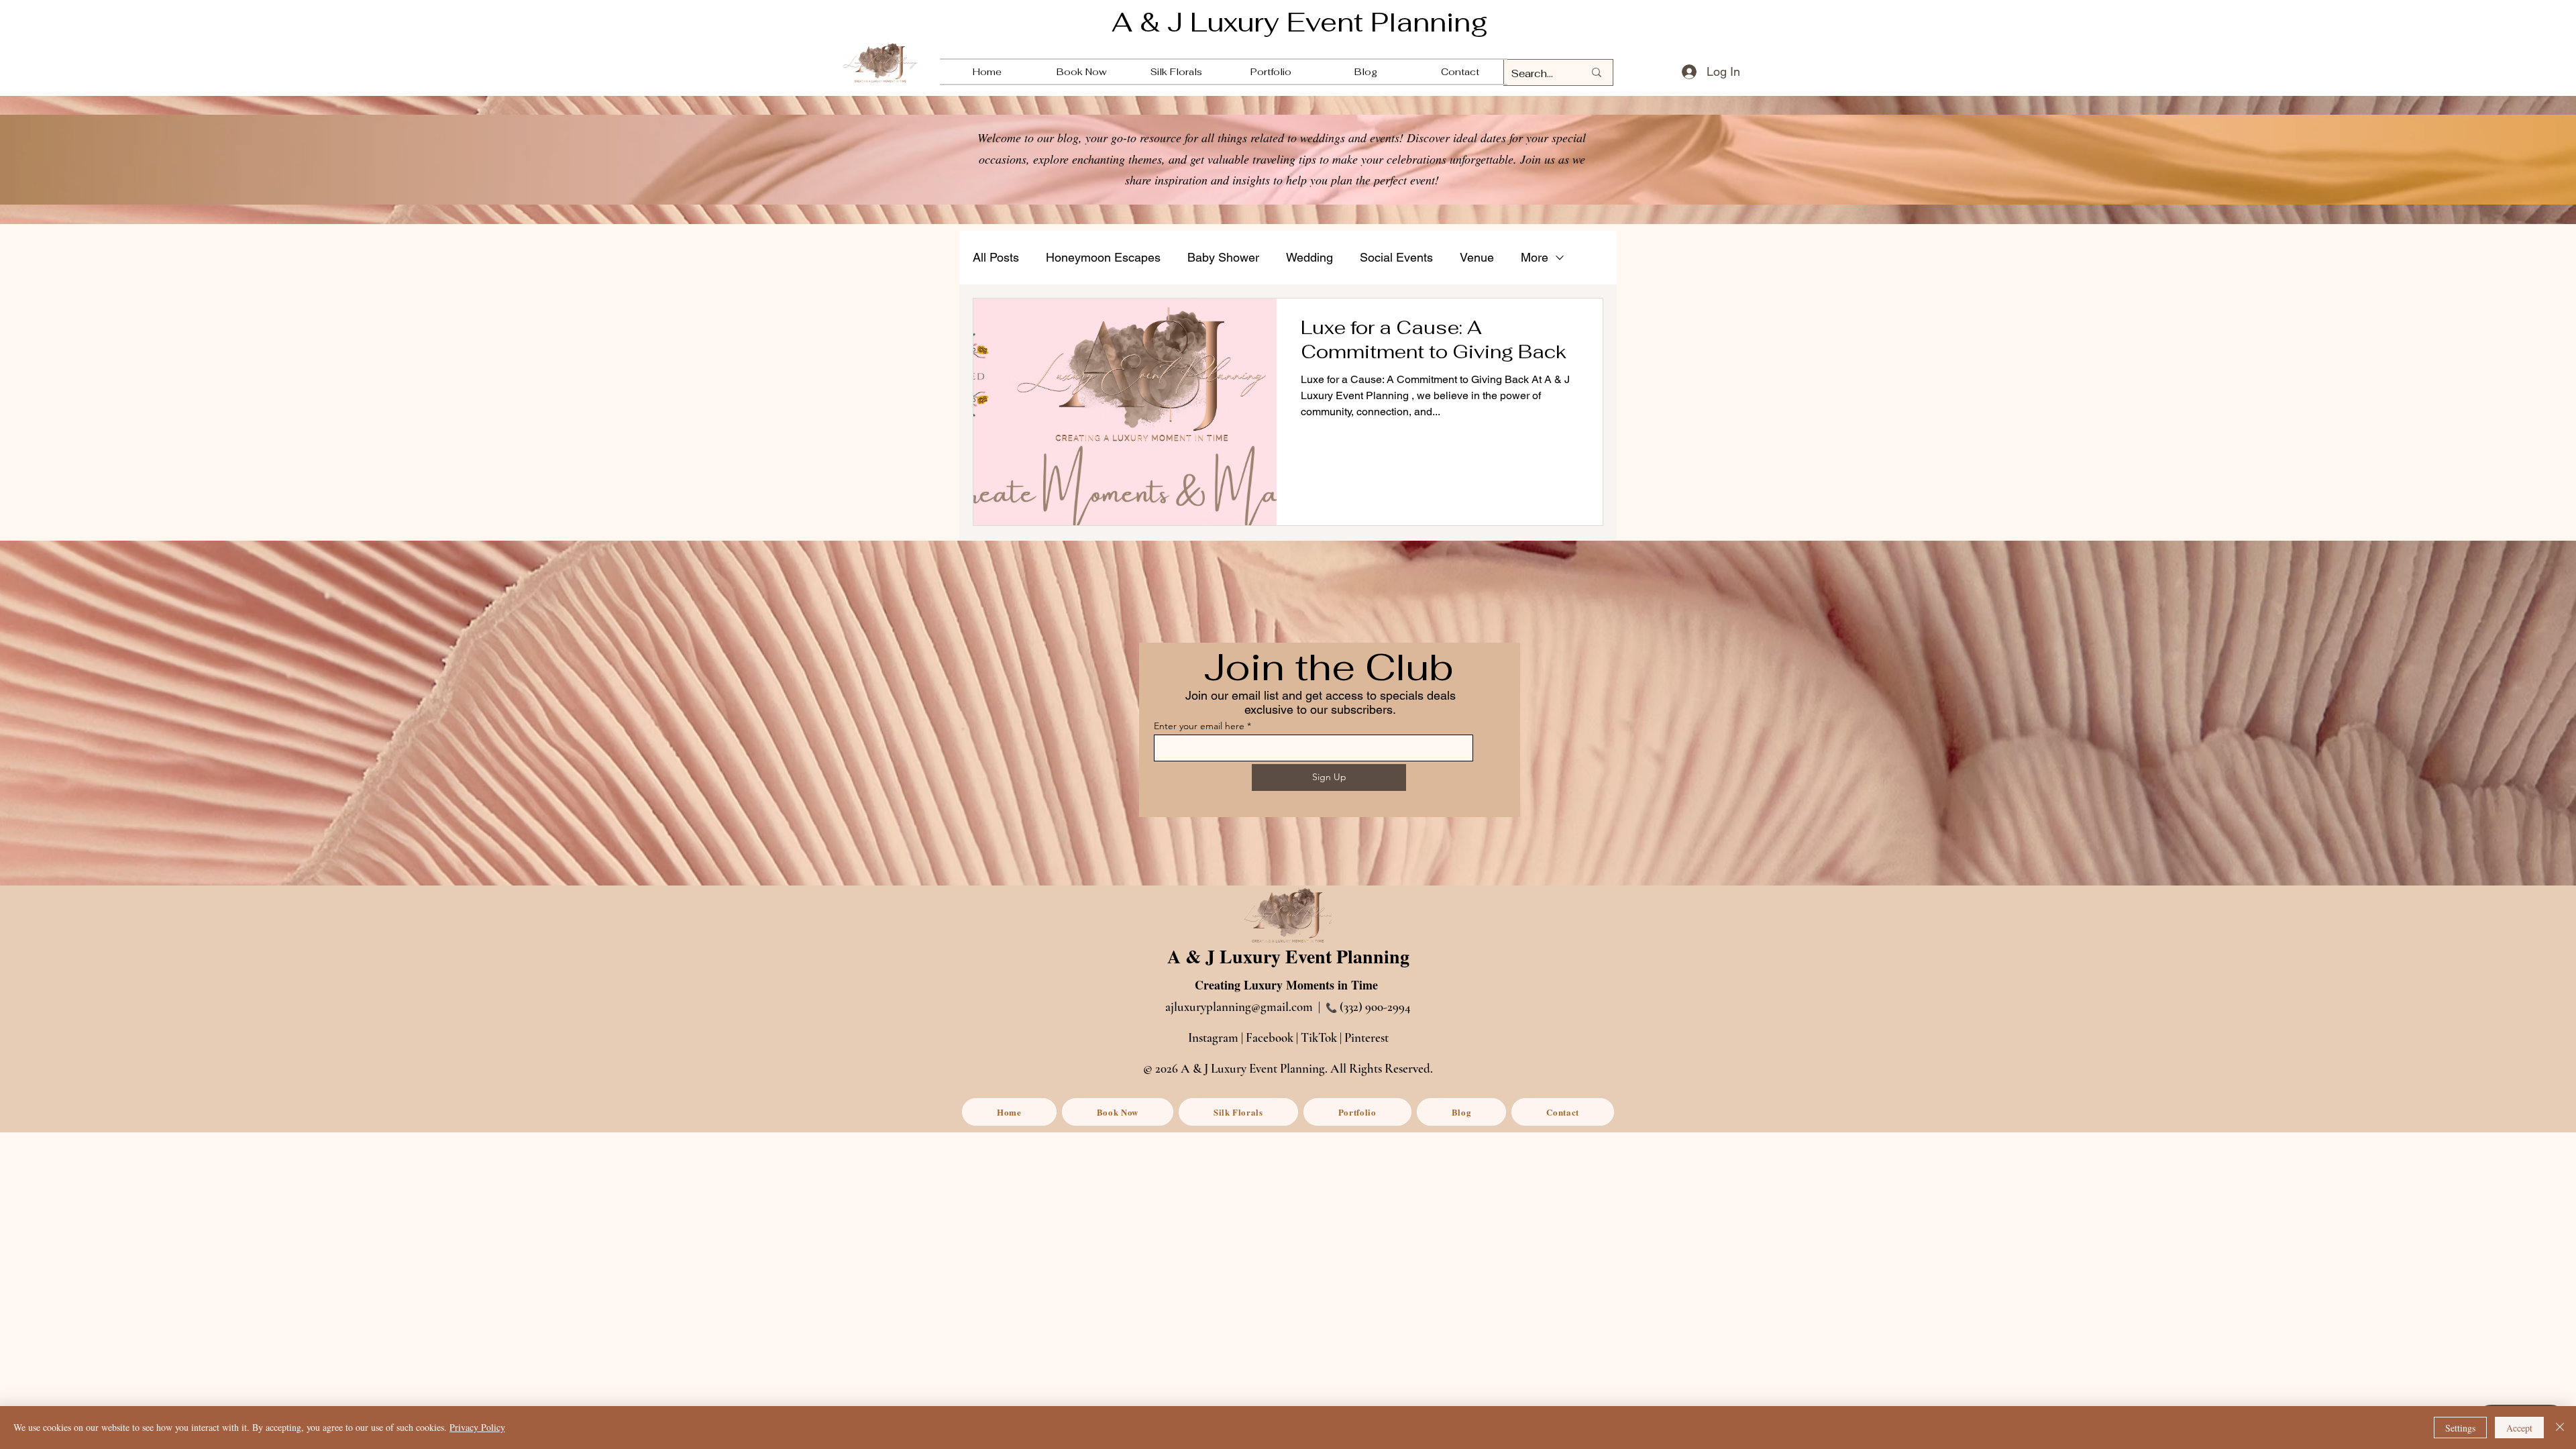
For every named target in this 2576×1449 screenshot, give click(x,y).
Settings (2460, 1428)
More (1535, 257)
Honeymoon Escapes (1103, 257)
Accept (2519, 1428)
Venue (1477, 257)
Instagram (1213, 1037)
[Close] (2560, 1428)
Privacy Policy (477, 1427)
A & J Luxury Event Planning (1300, 22)
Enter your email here (1199, 726)
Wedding (1309, 257)
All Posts (996, 257)
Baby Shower (1223, 257)
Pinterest (1366, 1037)
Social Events (1396, 257)
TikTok (1319, 1037)
